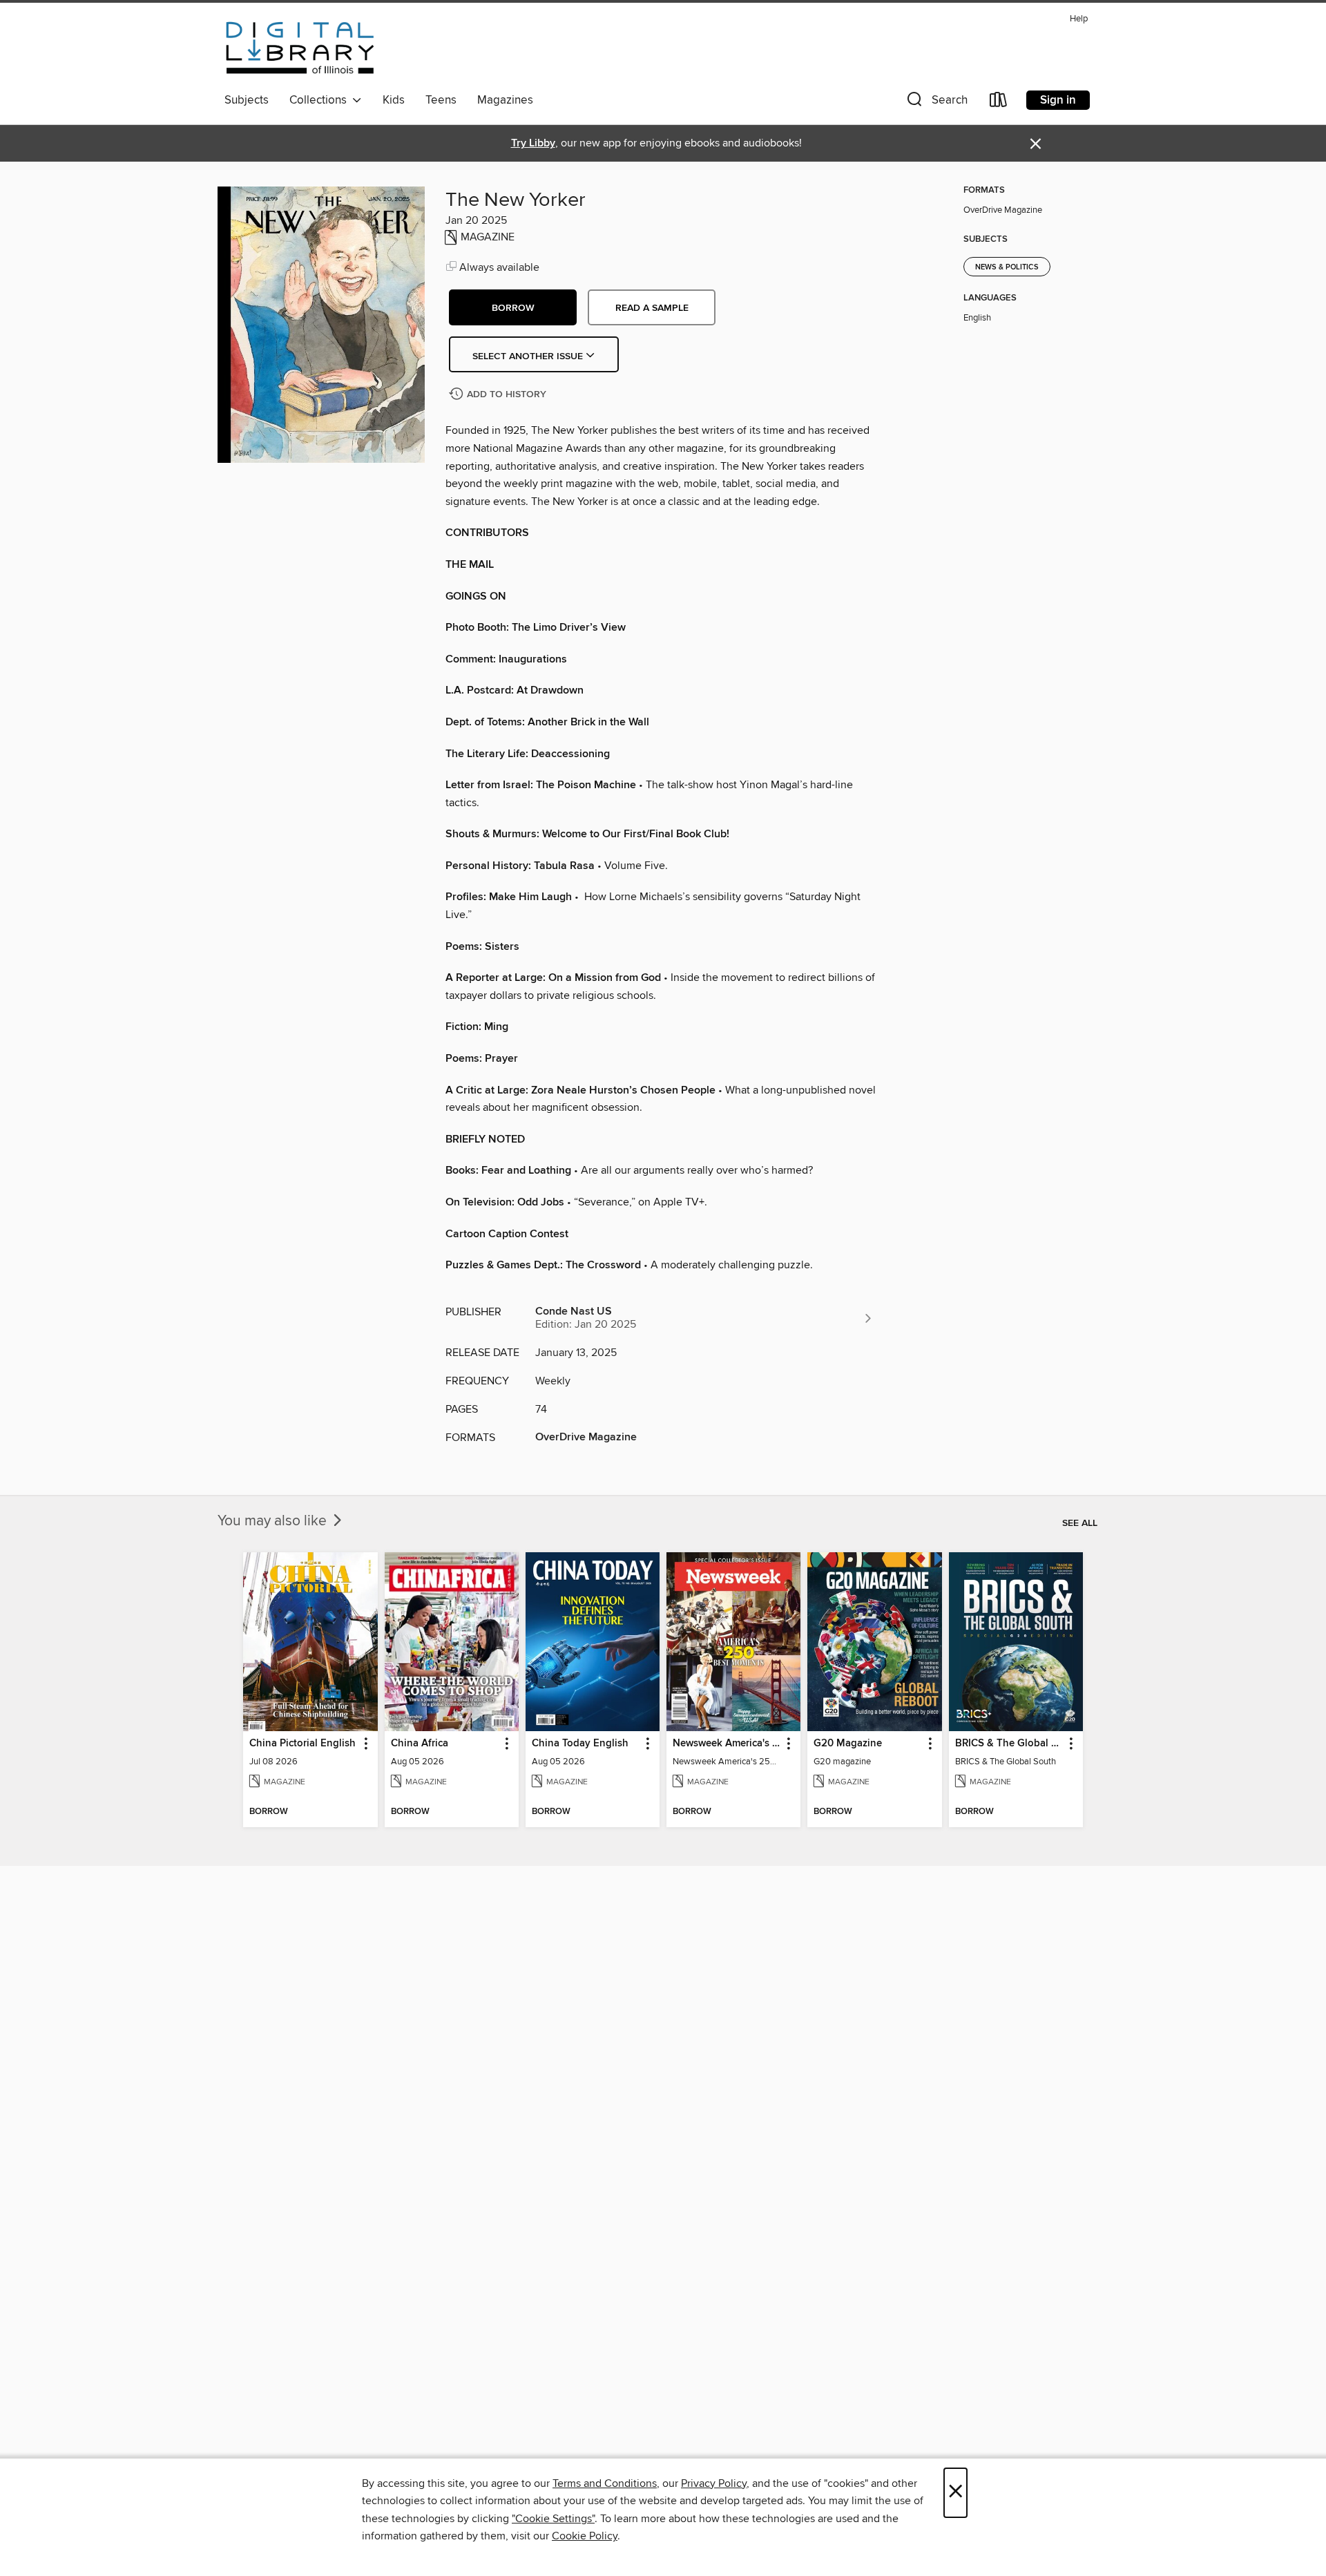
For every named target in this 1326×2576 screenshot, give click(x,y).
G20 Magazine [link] (848, 1744)
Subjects (247, 100)
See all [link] (1080, 1523)
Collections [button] (321, 100)
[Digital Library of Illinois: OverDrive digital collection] (300, 48)
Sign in (1058, 100)
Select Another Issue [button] (529, 356)
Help (1079, 19)
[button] (936, 103)
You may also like (274, 1521)
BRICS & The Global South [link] (1009, 1744)
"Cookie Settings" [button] (553, 2519)
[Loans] (999, 103)
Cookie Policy (585, 2536)
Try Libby (533, 143)
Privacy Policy (714, 2483)
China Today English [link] (580, 1744)
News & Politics (1007, 267)
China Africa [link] (420, 1744)
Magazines (505, 100)
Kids (394, 100)
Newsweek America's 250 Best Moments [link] (727, 1744)
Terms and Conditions (605, 2483)
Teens (441, 100)
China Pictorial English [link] (302, 1744)
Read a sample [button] (652, 308)
